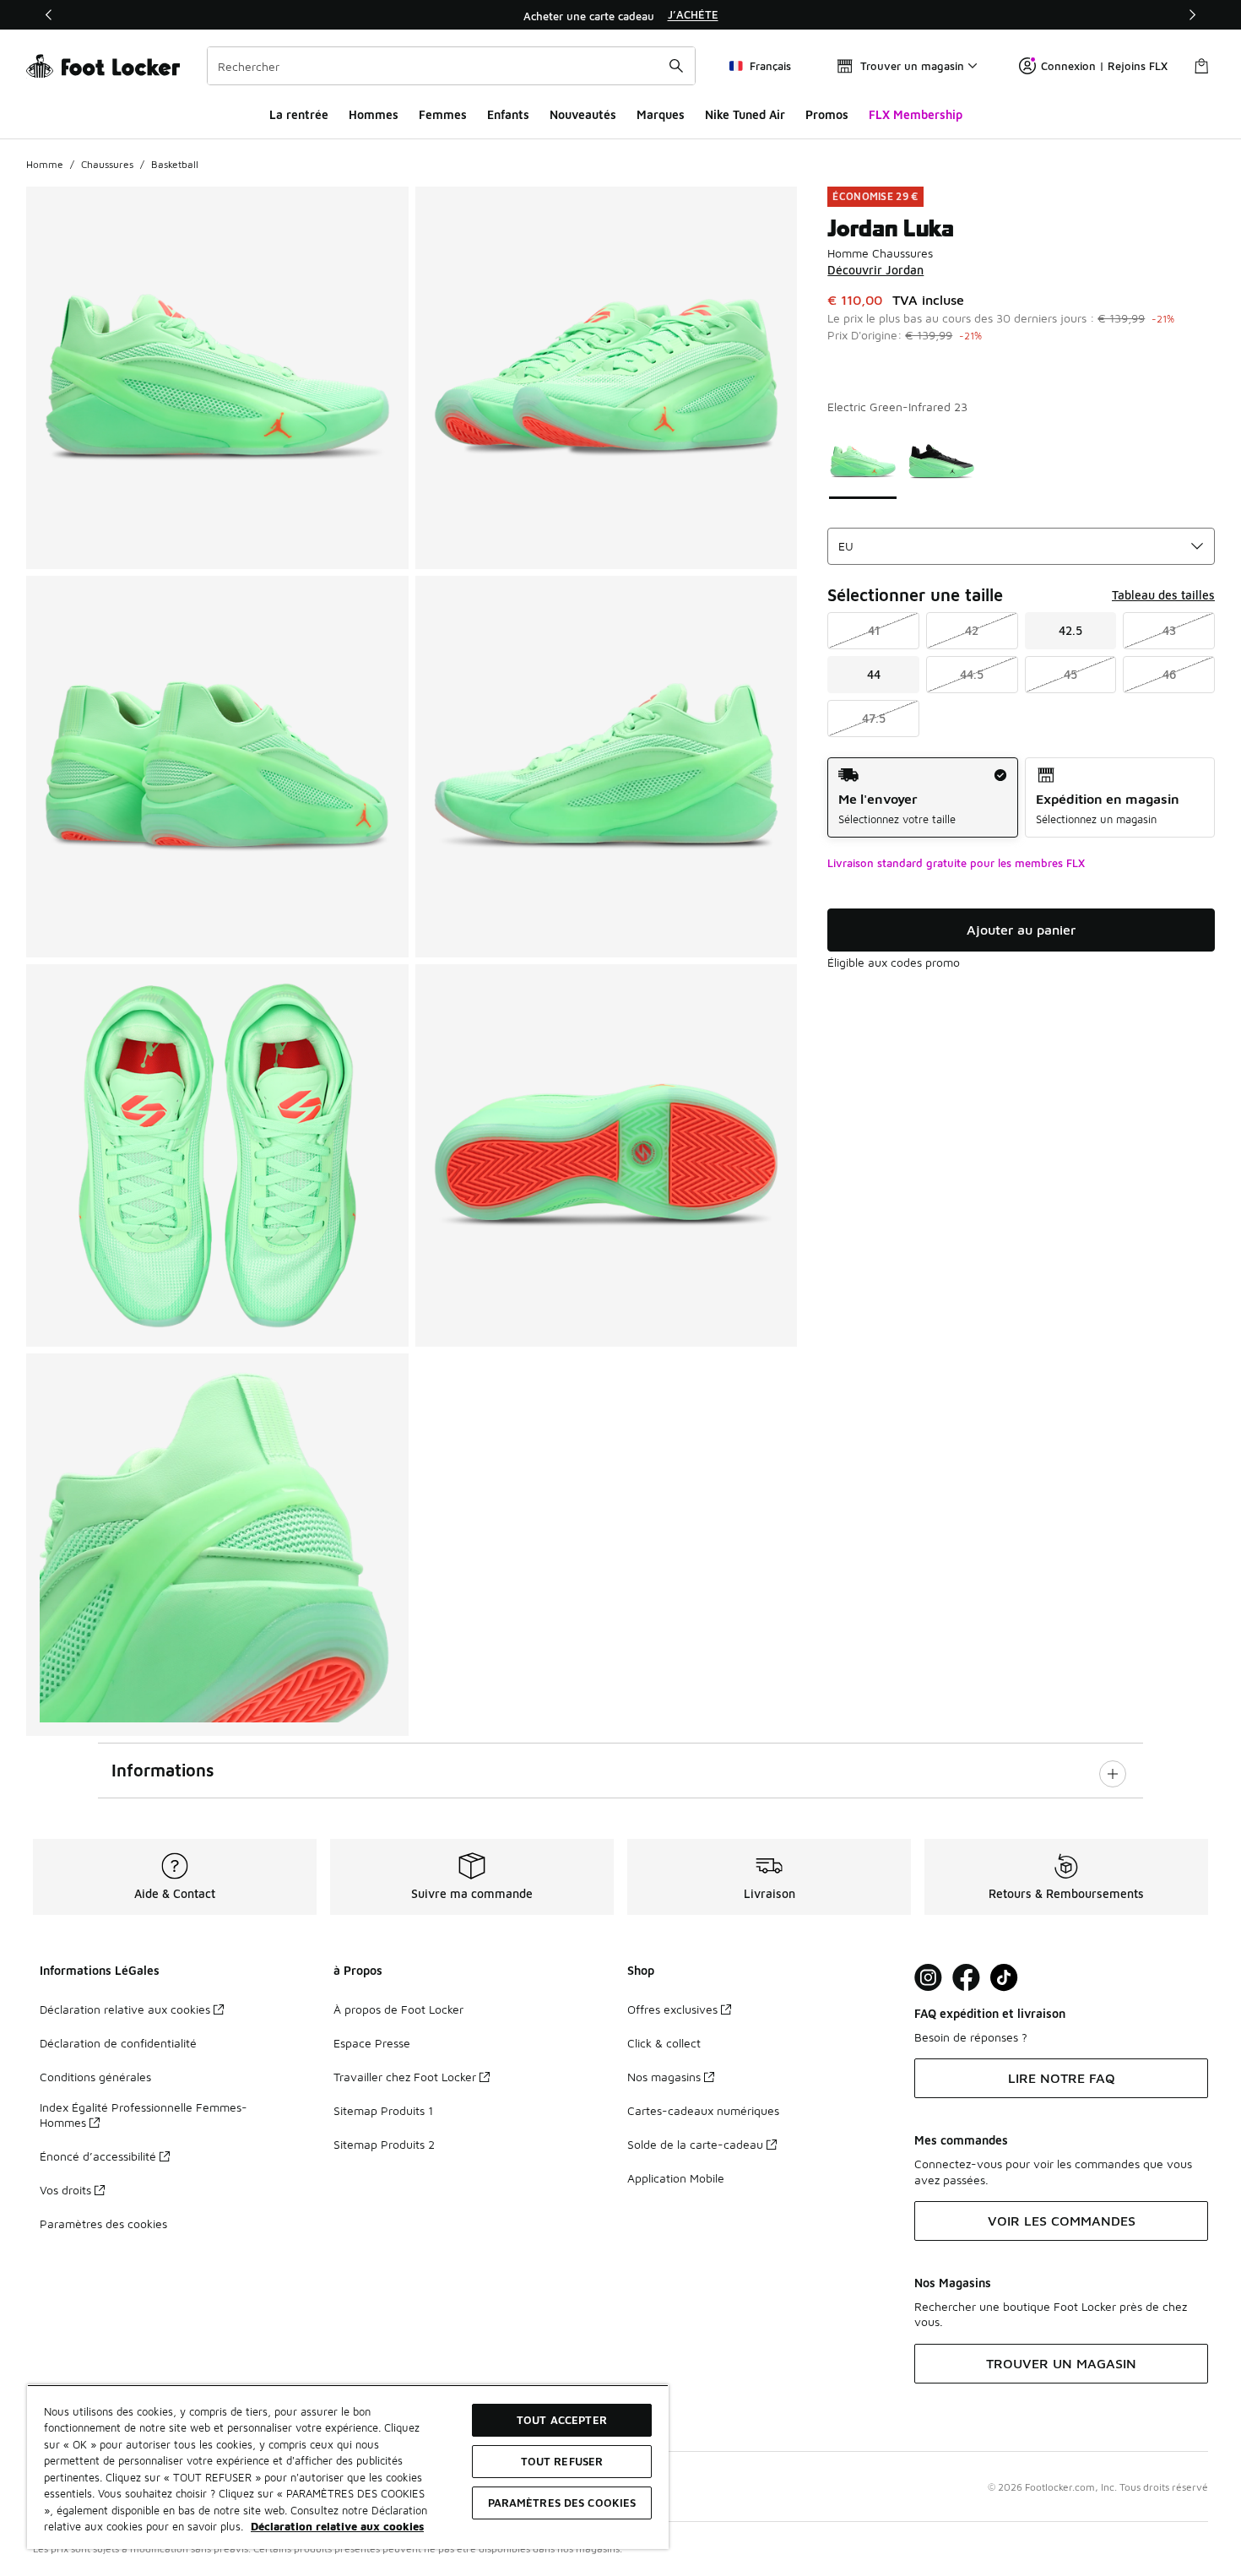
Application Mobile (676, 2178)
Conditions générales (95, 2077)
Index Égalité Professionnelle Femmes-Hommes (144, 2115)
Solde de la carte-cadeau (695, 2144)
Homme (45, 164)
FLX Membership (916, 114)
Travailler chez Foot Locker (405, 2077)
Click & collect (664, 2043)
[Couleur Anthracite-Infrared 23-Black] (941, 461)
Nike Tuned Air (745, 114)
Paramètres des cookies (103, 2223)
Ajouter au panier (1021, 930)
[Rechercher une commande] (676, 66)
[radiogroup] (1021, 797)
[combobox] (451, 66)
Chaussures (107, 164)
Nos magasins (664, 2077)
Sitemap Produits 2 (384, 2144)
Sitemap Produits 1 (383, 2110)
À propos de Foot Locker (398, 2009)
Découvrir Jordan (875, 270)
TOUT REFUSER (562, 2461)
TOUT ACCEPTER (562, 2420)
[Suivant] (1192, 15)
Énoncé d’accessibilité (98, 2156)
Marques (661, 114)
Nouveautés (583, 114)
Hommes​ (374, 114)
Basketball (175, 164)
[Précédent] (49, 15)
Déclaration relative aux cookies (125, 2009)
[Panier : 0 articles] (1201, 66)
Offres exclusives (672, 2009)
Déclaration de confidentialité (118, 2043)
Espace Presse (372, 2043)
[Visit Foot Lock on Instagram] (928, 1978)
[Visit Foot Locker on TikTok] (1004, 1978)
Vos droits (65, 2190)
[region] (620, 15)
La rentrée (299, 114)
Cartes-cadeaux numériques (703, 2110)
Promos (827, 114)
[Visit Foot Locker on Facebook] (966, 1978)
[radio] (922, 797)
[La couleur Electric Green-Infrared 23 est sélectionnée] (863, 461)
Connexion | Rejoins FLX (1104, 66)
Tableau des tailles (1163, 595)
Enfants (508, 114)
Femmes (443, 114)
